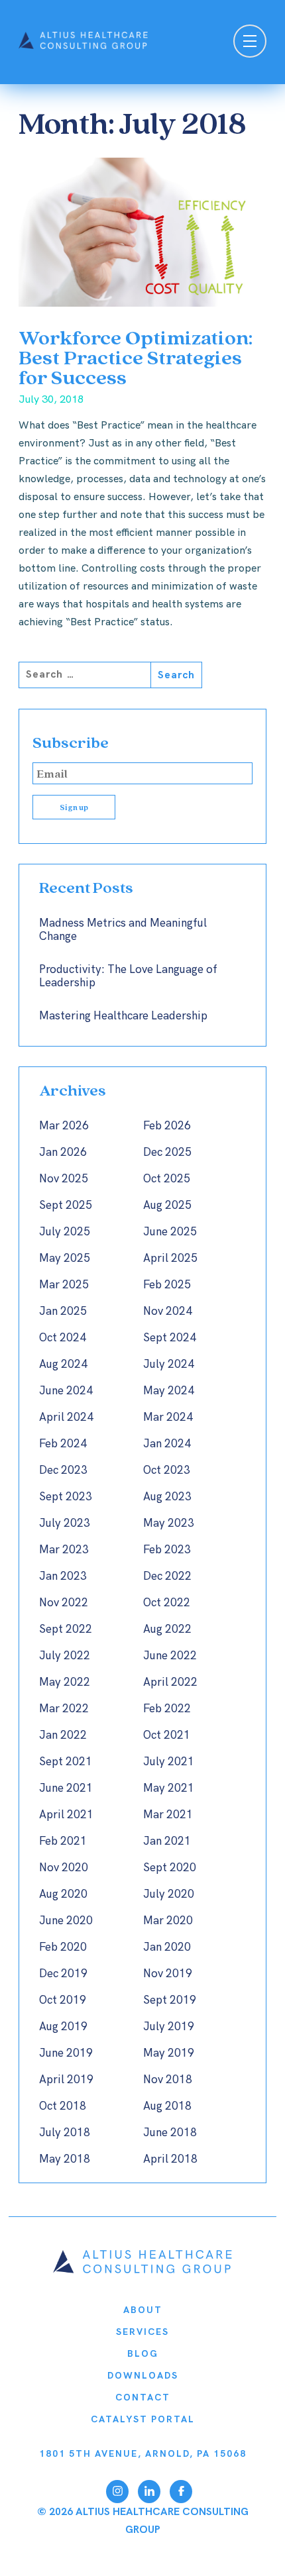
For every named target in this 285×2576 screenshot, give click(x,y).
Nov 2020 (64, 1868)
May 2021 (169, 1788)
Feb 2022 (167, 1709)
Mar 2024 (168, 1417)
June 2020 (66, 1921)
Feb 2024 (63, 1444)
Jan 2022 (63, 1735)
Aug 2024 (63, 1365)
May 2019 (169, 2053)
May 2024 (169, 1391)
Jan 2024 (167, 1444)
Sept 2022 (66, 1629)
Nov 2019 (168, 1974)
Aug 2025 (167, 1206)
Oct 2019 (63, 2000)
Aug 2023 (167, 1497)
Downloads (143, 2376)
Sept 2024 (170, 1338)
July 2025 (65, 1232)
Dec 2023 (63, 1470)
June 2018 (170, 2133)
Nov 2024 (168, 1312)
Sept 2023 (66, 1497)
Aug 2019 (63, 2027)
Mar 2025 (64, 1285)
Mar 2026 (64, 1126)
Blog (143, 2354)
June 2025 (170, 1232)
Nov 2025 (64, 1179)
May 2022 (65, 1682)
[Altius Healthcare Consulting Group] (142, 2270)
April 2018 (170, 2159)
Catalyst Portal (143, 2419)
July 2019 (169, 2027)
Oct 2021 (167, 1735)
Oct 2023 (167, 1470)
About (143, 2310)
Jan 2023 (63, 1576)
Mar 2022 (64, 1709)
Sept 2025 (66, 1206)
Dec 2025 (167, 1153)
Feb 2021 (63, 1841)
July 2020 (169, 1894)
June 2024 (66, 1391)
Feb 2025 (167, 1285)
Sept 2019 (170, 2000)
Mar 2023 (64, 1550)
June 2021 (66, 1788)
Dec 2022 (167, 1576)
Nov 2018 (168, 2080)
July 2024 (169, 1365)
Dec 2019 (63, 1974)
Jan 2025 (63, 1312)
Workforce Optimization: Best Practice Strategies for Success (136, 357)
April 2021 (66, 1815)
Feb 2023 (167, 1550)
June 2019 (66, 2053)
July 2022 (65, 1656)
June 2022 (170, 1656)
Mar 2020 (168, 1921)
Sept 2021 (66, 1762)
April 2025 (170, 1259)
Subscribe (71, 742)
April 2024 (66, 1417)
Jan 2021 (167, 1841)
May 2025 (65, 1259)
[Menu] (250, 43)
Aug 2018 (167, 2106)
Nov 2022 (64, 1603)
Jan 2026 (63, 1153)
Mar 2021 (168, 1815)
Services (142, 2332)
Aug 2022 (167, 1629)
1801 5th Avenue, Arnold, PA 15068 (143, 2454)
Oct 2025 (167, 1179)
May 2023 (169, 1523)
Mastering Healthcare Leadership (123, 1016)
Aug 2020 (63, 1894)
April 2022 (170, 1682)
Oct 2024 (63, 1338)
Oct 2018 (63, 2106)
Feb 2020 (63, 1947)
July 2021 (169, 1762)
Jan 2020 (167, 1947)
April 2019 (66, 2080)
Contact (143, 2397)
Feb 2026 (167, 1126)
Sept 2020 (170, 1868)
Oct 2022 (167, 1603)
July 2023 (65, 1523)
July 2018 (65, 2133)
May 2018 (65, 2159)
